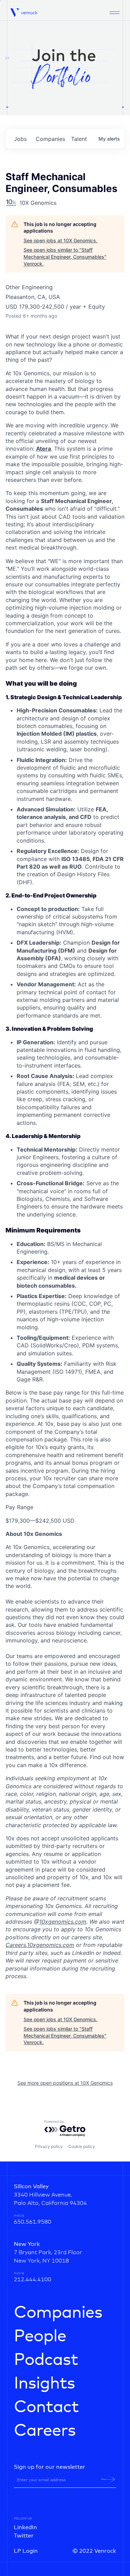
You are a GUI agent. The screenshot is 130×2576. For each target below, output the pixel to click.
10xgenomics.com (63, 1922)
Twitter (24, 2536)
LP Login (26, 2551)
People (40, 2336)
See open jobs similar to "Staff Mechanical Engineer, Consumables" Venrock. (65, 257)
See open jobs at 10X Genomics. (60, 240)
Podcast (46, 2360)
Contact (46, 2407)
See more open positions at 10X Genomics (65, 2083)
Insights (44, 2384)
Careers (45, 2431)
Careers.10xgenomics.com (40, 1945)
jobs (20, 139)
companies (50, 139)
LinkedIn (25, 2527)
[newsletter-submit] (108, 2479)
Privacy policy (49, 2146)
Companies (58, 2313)
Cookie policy (82, 2146)
